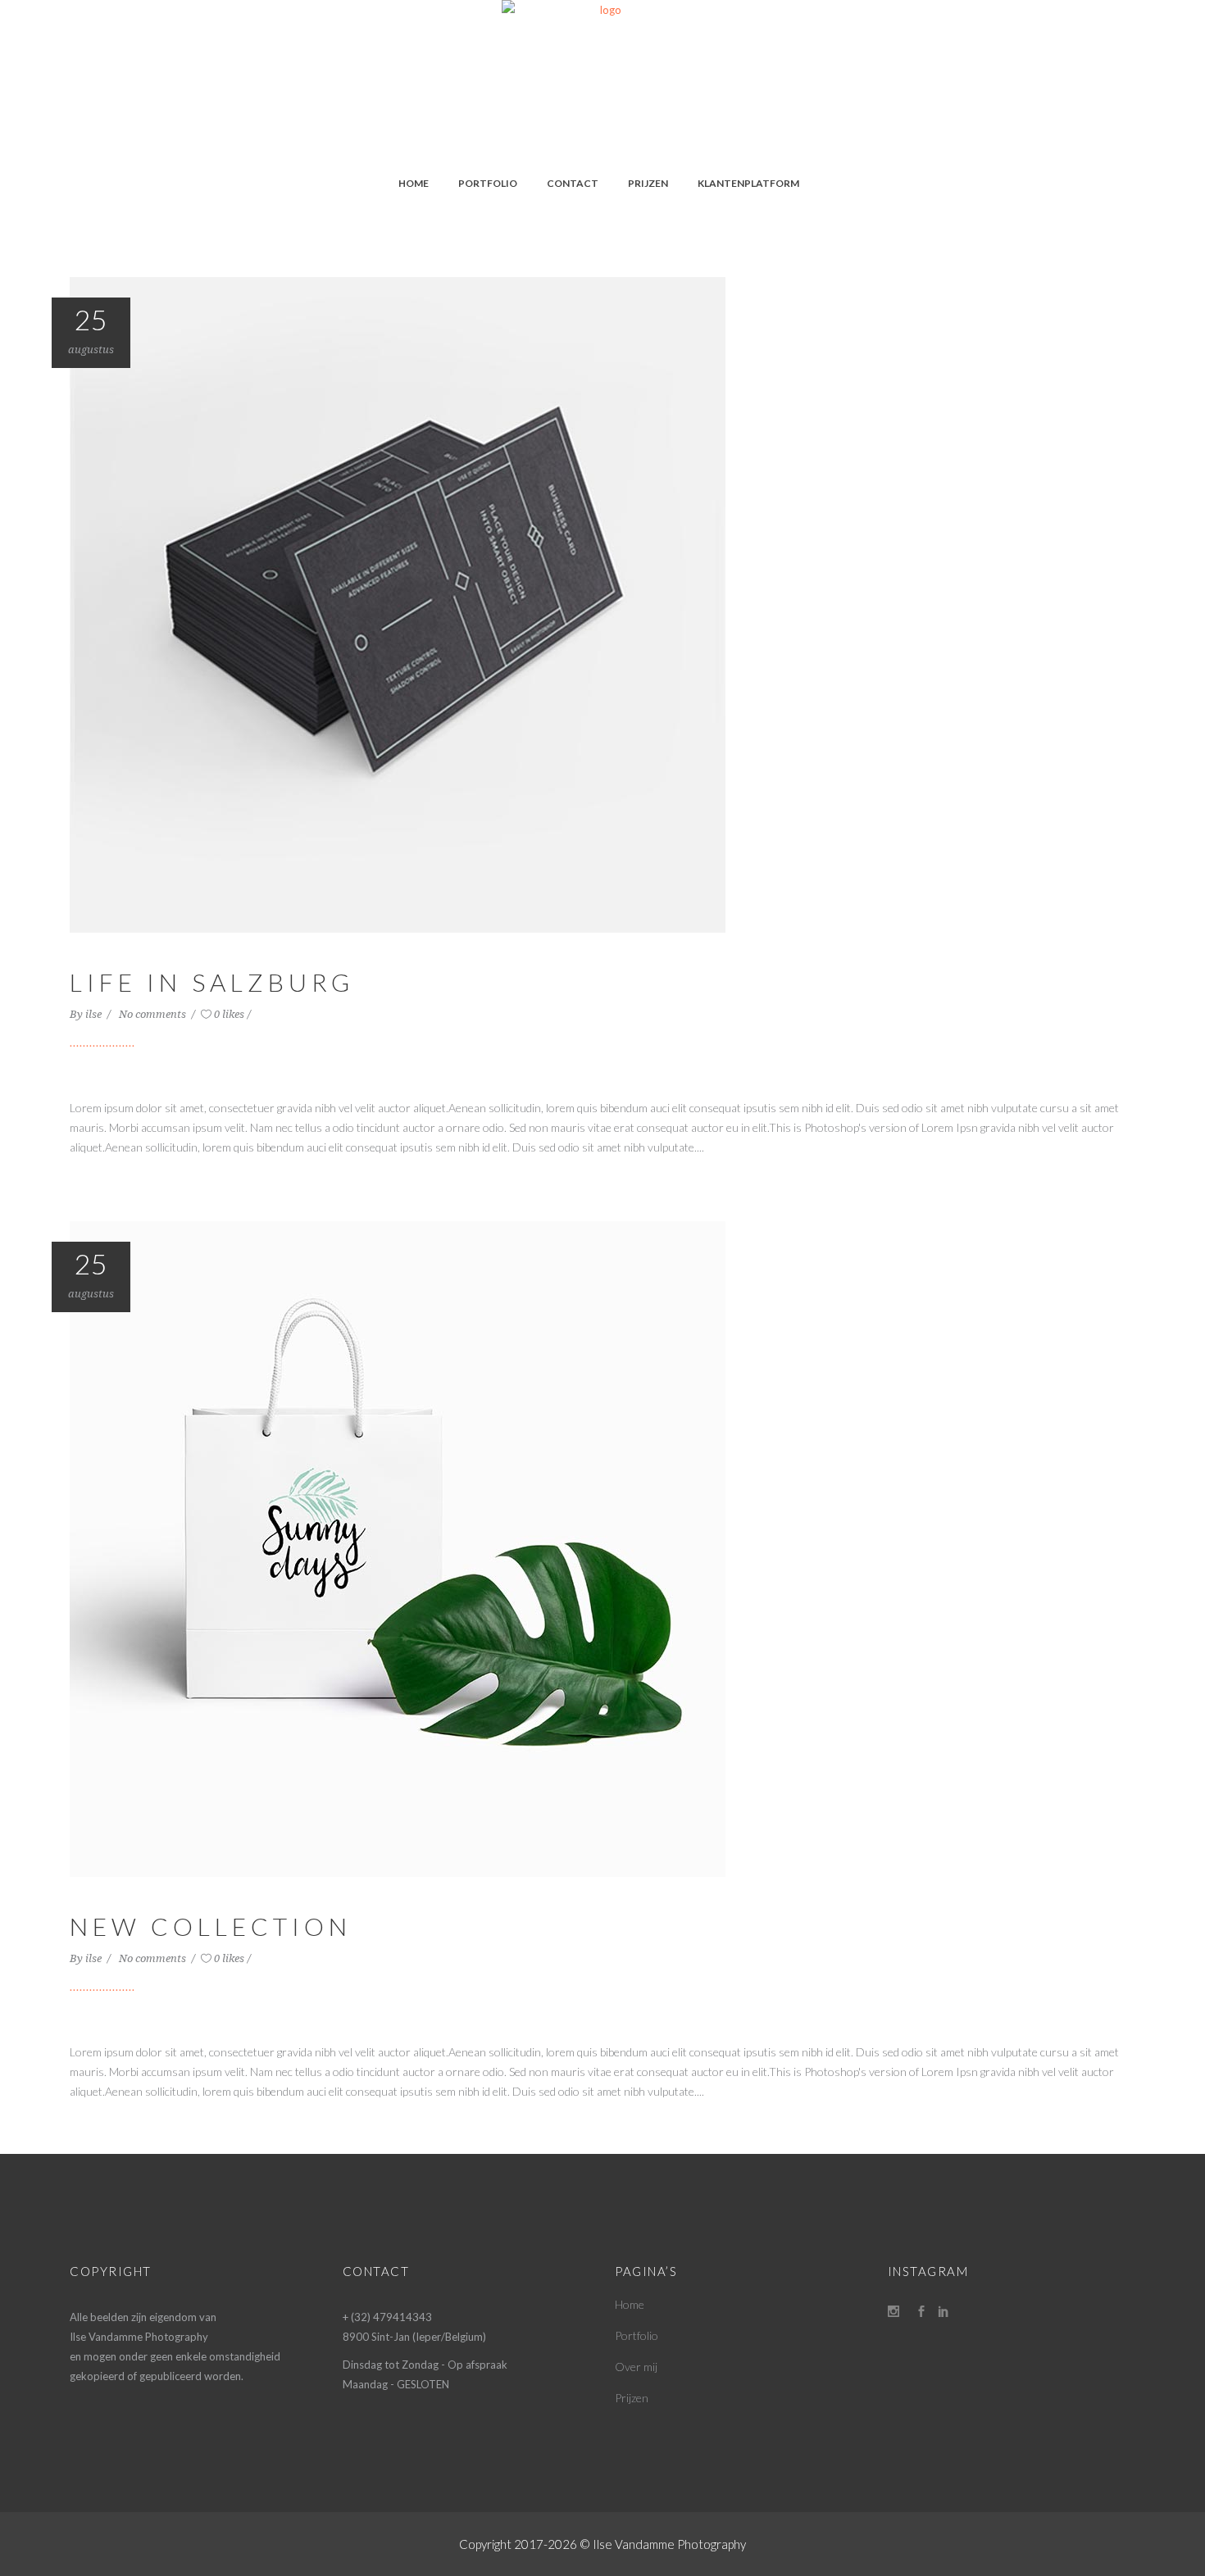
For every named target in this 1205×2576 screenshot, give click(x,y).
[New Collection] (398, 1547)
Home (630, 2304)
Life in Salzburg (212, 982)
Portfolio (637, 2335)
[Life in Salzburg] (398, 603)
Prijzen (632, 2398)
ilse (95, 1014)
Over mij (636, 2367)
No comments (154, 1014)
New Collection (211, 1926)
